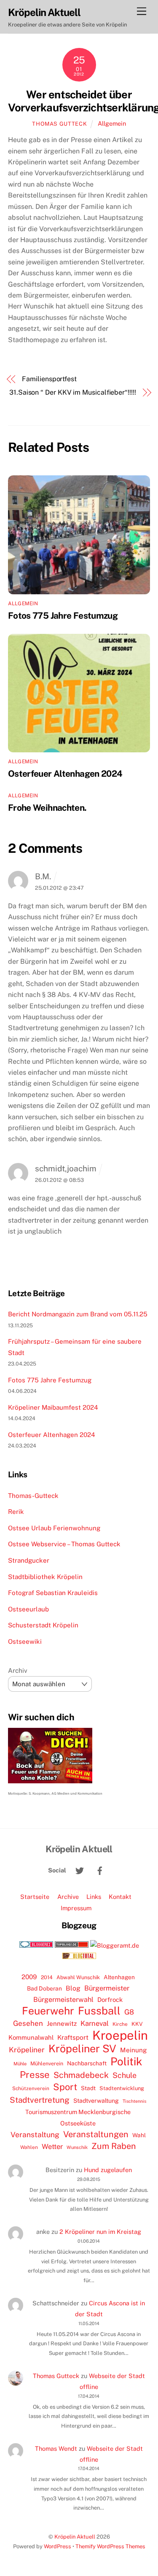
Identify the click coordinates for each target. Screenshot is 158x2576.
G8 (129, 2012)
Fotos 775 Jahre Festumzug (63, 616)
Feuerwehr (48, 2011)
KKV (137, 2024)
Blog (73, 1988)
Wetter (52, 2146)
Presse (35, 2075)
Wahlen (29, 2147)
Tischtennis (134, 2101)
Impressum (76, 1908)
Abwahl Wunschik (78, 1977)
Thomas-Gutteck (33, 1496)
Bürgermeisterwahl (63, 2000)
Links (94, 1897)
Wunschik (77, 2147)
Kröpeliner (27, 2050)
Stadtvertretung (40, 2100)
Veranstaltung (35, 2134)
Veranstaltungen (96, 2134)
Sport (65, 2087)
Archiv (18, 1670)
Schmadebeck (81, 2075)
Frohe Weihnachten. (47, 808)
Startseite (35, 1897)
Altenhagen (119, 1977)
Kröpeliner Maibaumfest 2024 (53, 1407)
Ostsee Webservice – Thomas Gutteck (64, 1544)
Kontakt (120, 1897)
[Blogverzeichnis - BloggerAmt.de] (115, 1945)
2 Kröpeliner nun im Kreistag (100, 2232)
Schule (125, 2075)
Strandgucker (29, 1560)
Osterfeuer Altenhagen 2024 (65, 774)
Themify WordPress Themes (110, 2546)
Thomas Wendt (56, 2448)
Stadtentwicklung (122, 2088)
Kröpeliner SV (82, 2049)
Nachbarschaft (87, 2063)
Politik (126, 2062)
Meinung (134, 2050)
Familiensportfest (49, 379)
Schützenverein (31, 2088)
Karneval (95, 2023)
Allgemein (112, 123)
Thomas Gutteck (59, 124)
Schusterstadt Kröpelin (43, 1625)
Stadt (88, 2088)
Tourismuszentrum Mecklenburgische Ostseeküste (78, 2117)
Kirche (120, 2024)
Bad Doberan (44, 1988)
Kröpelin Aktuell (75, 2537)
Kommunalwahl (31, 2037)
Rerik (16, 1512)
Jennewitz (62, 2024)
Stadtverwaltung (96, 2101)
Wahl (139, 2135)
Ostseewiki (25, 1641)
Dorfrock (110, 2000)
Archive (68, 1897)
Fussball (99, 2011)
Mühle (20, 2063)
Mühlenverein (47, 2063)
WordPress (58, 2546)
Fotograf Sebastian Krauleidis (53, 1593)
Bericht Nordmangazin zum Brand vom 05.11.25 (78, 1314)
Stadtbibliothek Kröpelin (45, 1577)
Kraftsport (73, 2037)
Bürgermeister (107, 1988)
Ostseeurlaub (28, 1609)
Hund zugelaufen (108, 2170)
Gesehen (28, 2023)
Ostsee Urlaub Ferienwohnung (54, 1528)
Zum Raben (114, 2146)
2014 (47, 1977)
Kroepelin (120, 2035)
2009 (29, 1977)
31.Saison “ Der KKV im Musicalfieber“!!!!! (73, 392)
